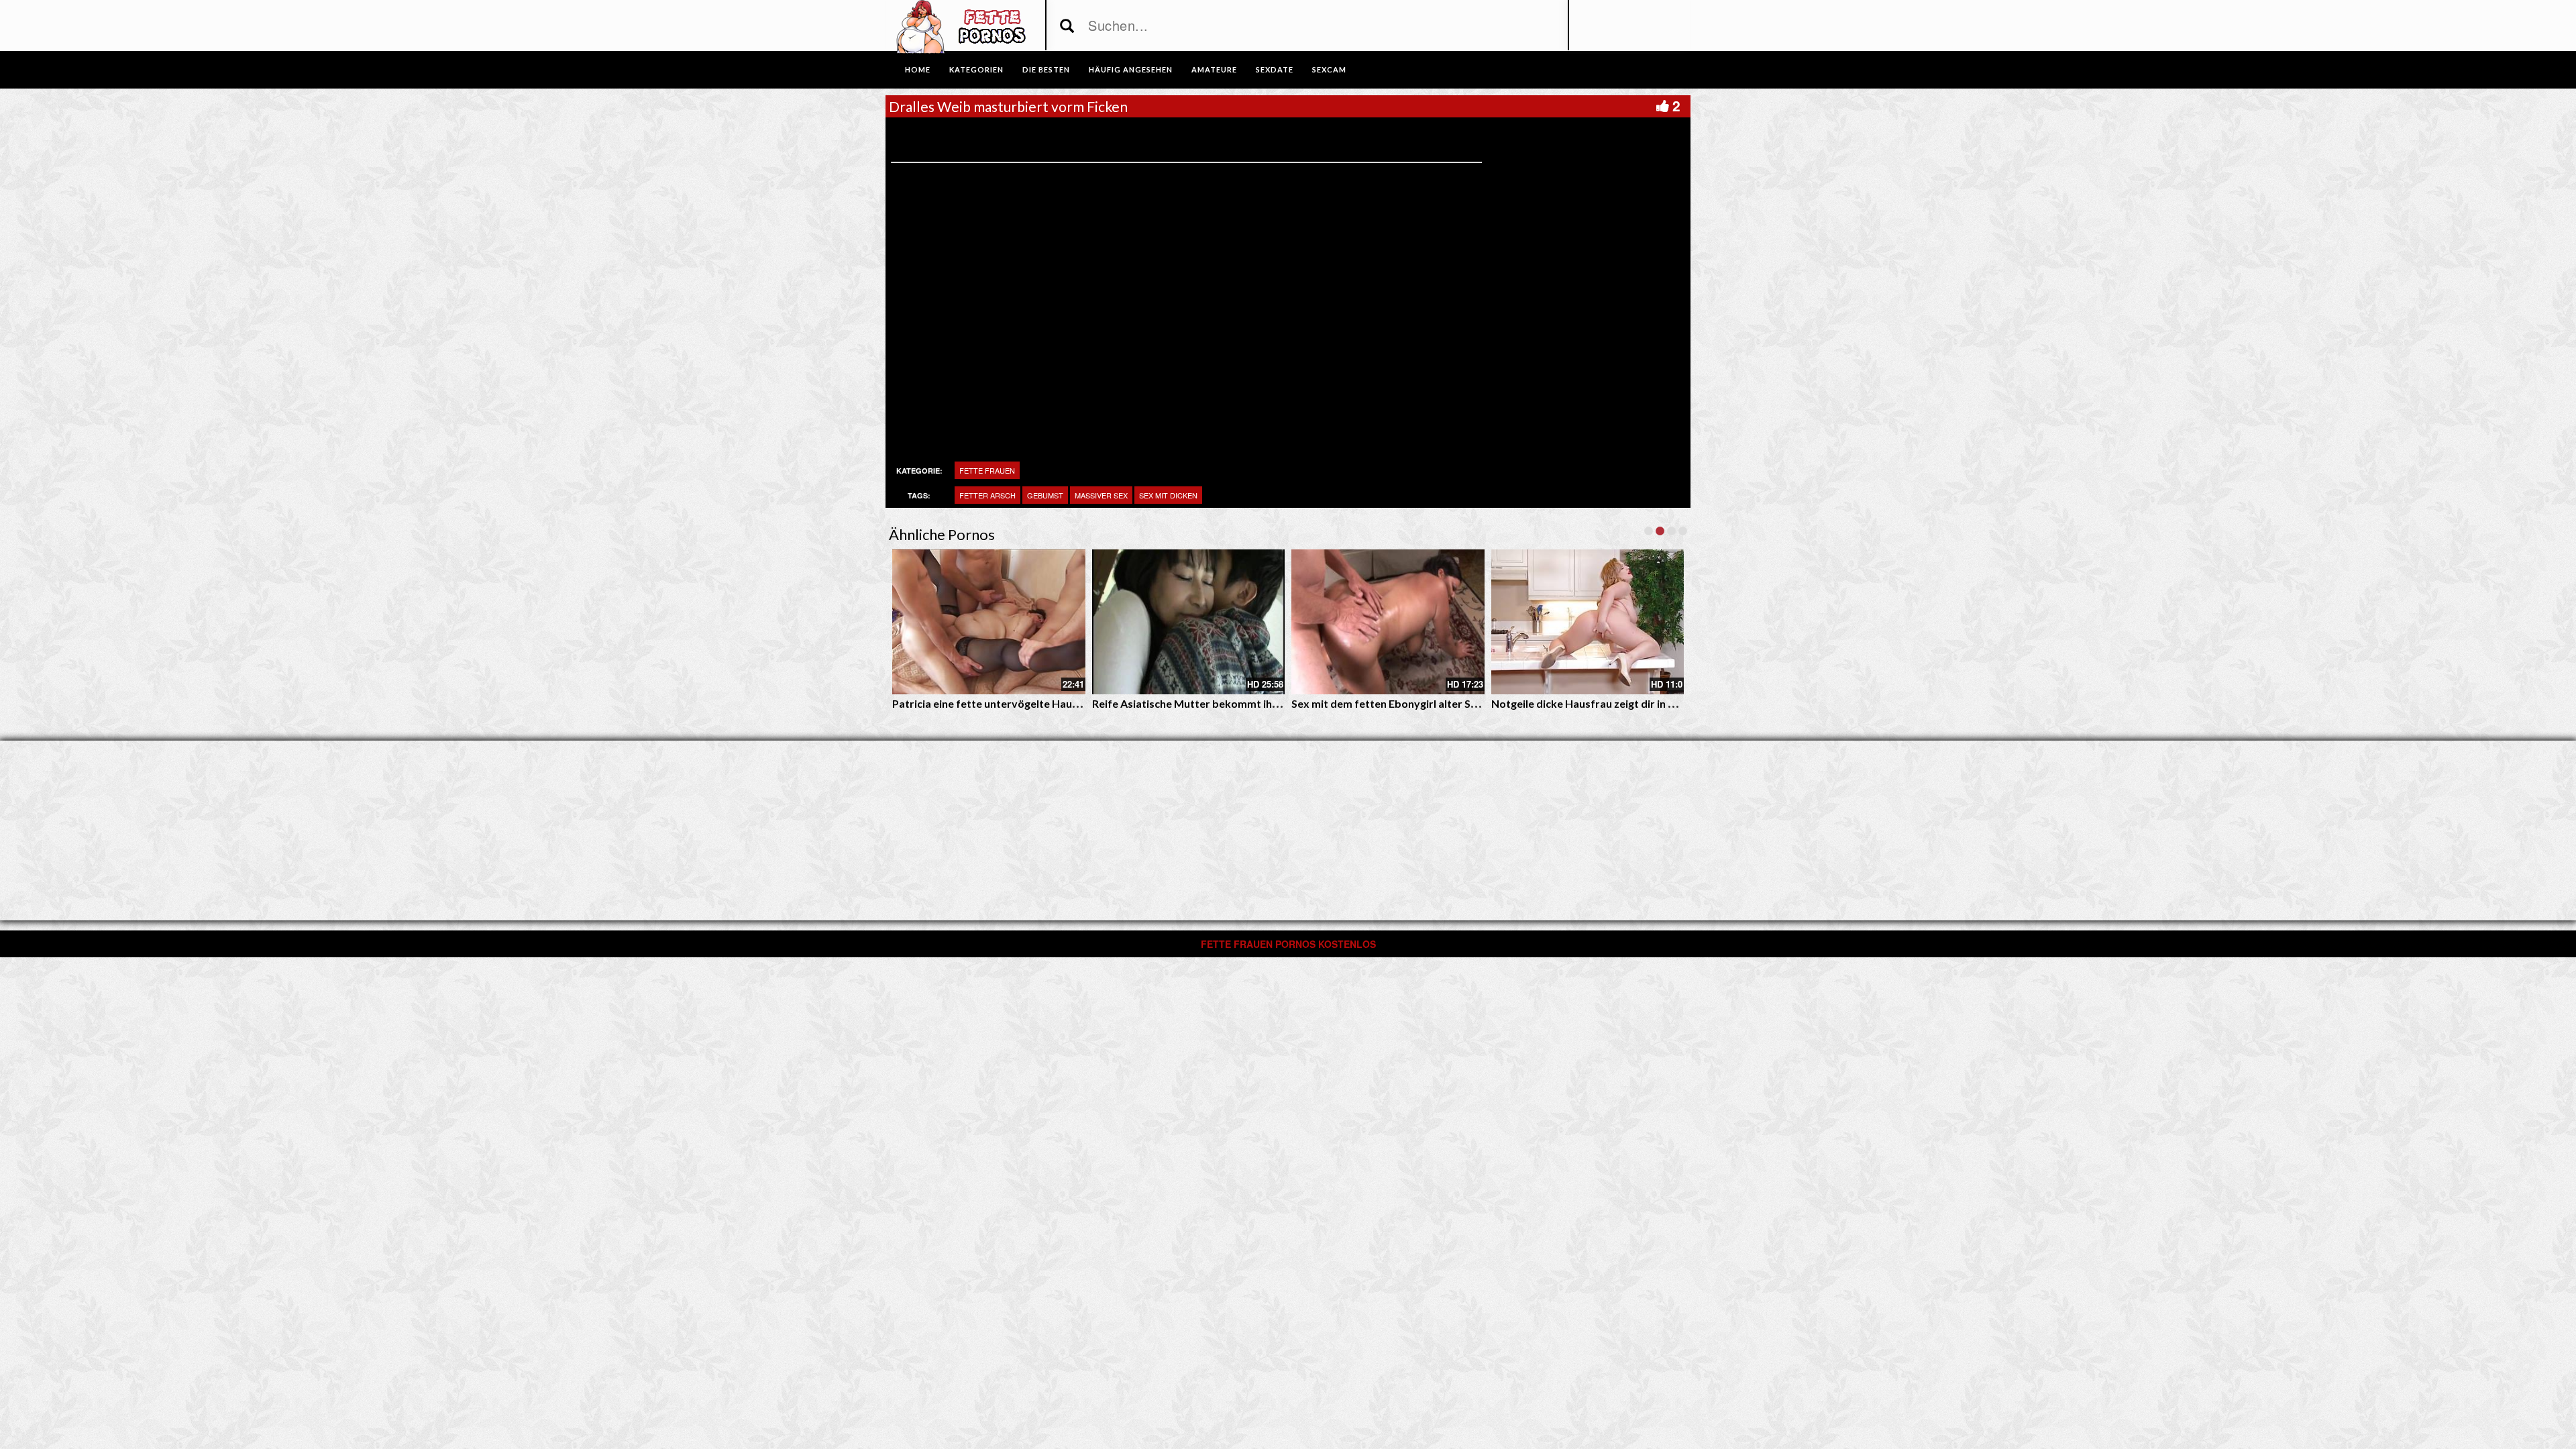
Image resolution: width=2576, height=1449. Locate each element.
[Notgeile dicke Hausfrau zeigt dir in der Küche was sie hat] (1588, 622)
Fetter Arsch (987, 495)
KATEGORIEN (976, 69)
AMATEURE (1214, 69)
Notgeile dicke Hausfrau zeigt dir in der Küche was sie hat (1633, 703)
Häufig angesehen (1131, 69)
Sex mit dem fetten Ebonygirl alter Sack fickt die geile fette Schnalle (1459, 703)
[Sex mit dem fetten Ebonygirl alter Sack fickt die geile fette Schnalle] (1388, 622)
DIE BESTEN (1046, 69)
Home (918, 69)
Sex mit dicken (1168, 495)
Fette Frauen (987, 470)
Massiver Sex (1101, 495)
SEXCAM (1329, 69)
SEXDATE (1275, 69)
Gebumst (1045, 495)
